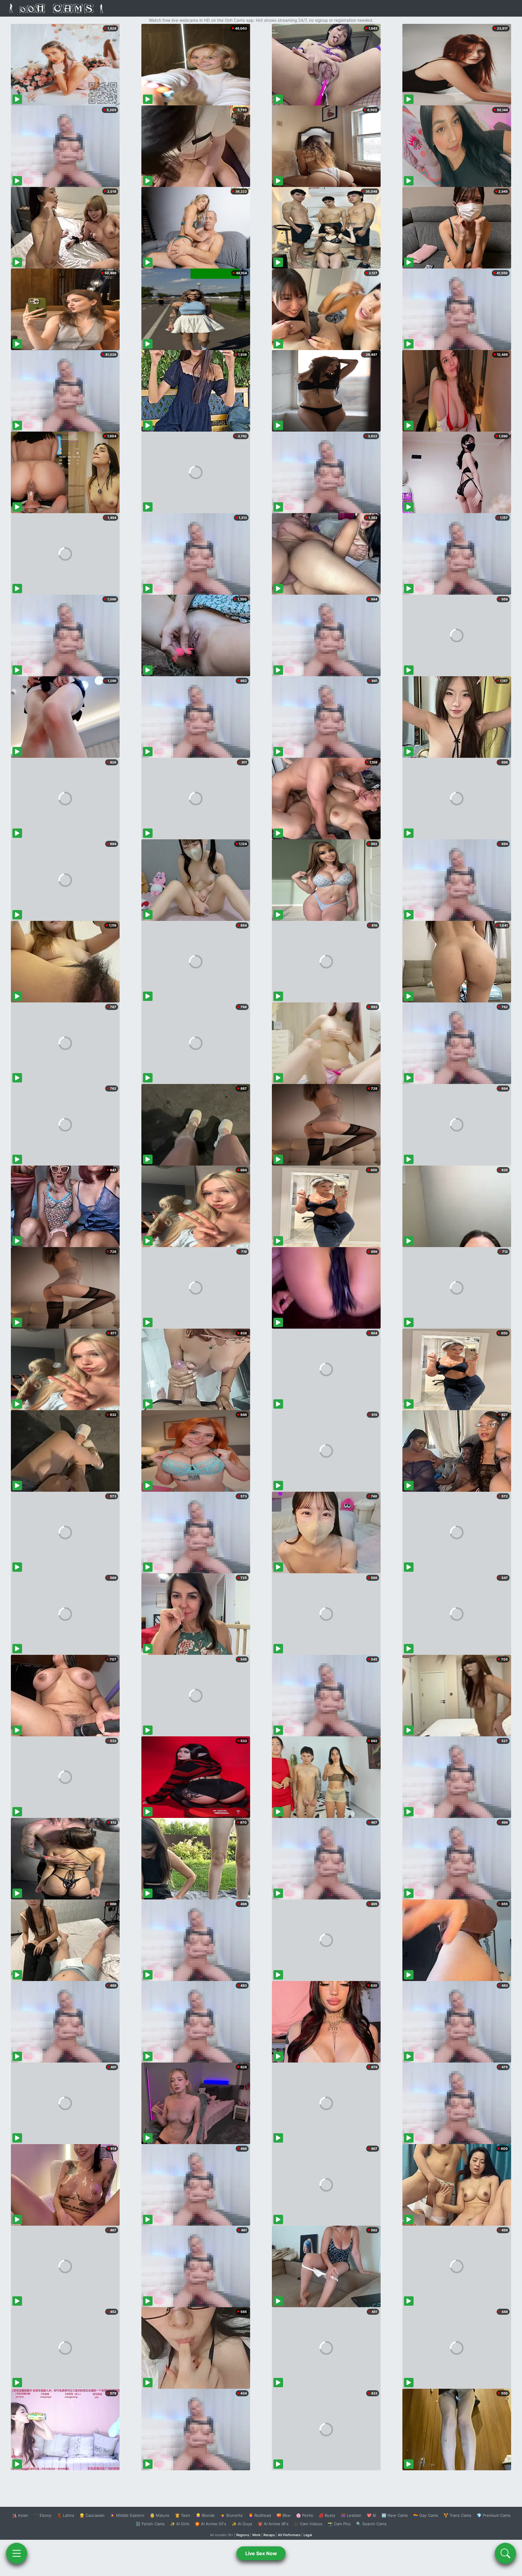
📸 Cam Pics (339, 2524)
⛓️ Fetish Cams (150, 2524)
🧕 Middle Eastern (127, 2515)
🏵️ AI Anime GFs (211, 2524)
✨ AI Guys (242, 2524)
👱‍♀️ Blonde (205, 2515)
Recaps (269, 2535)
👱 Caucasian (92, 2515)
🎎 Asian (20, 2515)
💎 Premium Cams (494, 2515)
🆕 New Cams (395, 2515)
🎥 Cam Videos (308, 2524)
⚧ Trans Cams (457, 2515)
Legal (308, 2535)
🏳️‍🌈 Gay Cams (426, 2515)
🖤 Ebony (42, 2515)
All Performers (289, 2535)
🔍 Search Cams (371, 2524)
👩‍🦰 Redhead (260, 2515)
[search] (505, 2553)
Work (256, 2535)
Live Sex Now (261, 2553)
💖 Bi (371, 2515)
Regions (243, 2535)
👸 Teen (183, 2515)
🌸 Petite (305, 2515)
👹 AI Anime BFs (273, 2524)
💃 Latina (65, 2515)
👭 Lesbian (351, 2515)
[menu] (17, 2553)
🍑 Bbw (284, 2515)
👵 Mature (160, 2515)
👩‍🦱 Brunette (232, 2515)
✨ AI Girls (180, 2524)
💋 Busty (327, 2515)
